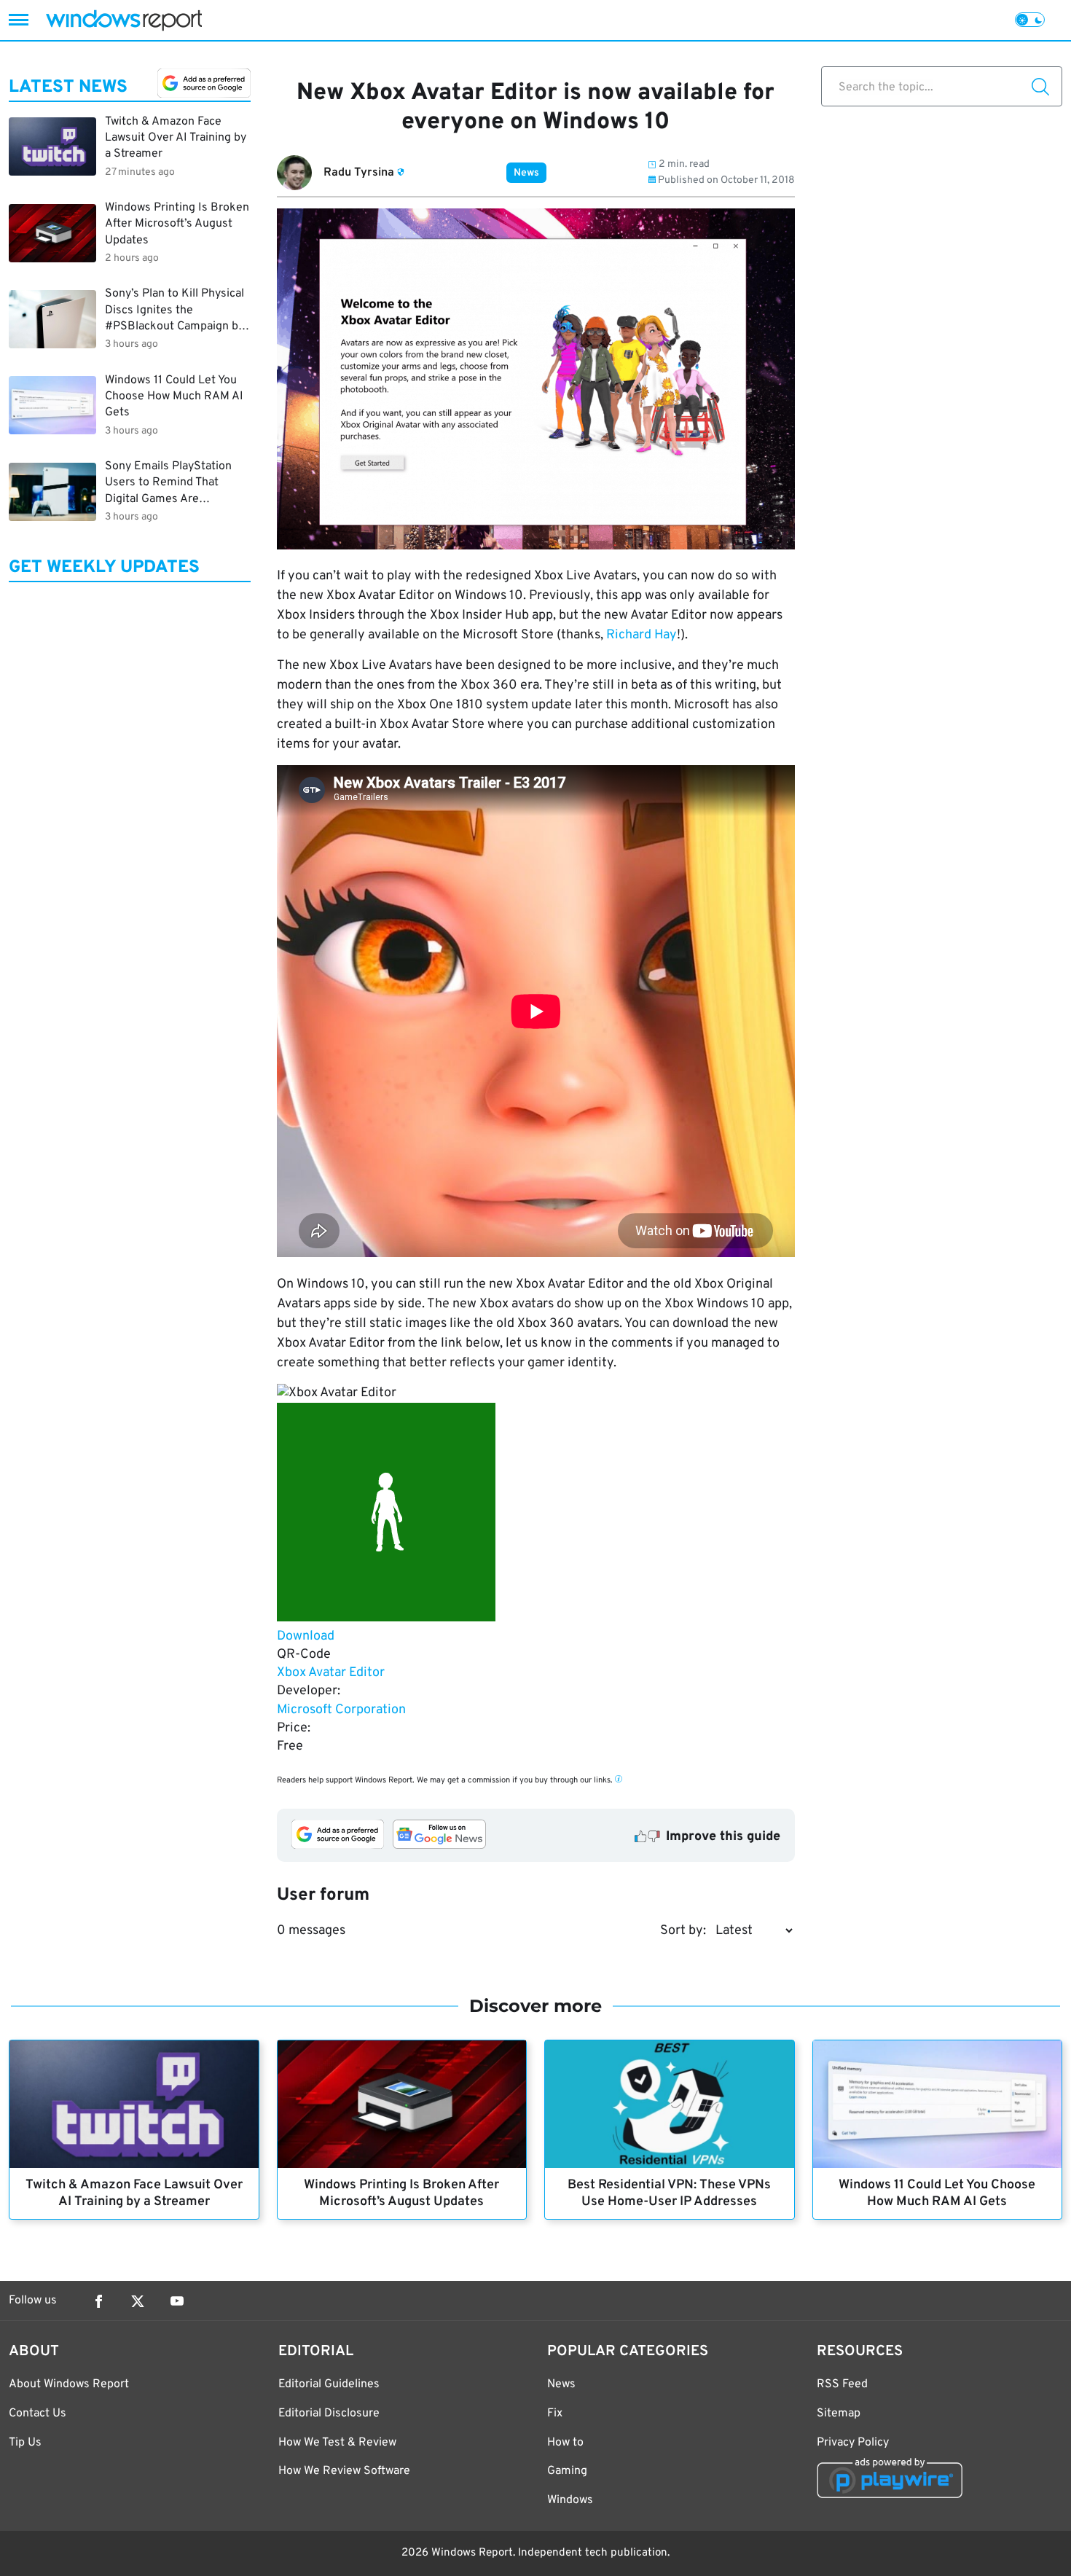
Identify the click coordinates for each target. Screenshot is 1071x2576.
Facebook (98, 2301)
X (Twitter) (138, 2301)
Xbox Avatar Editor (331, 1673)
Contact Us (38, 2413)
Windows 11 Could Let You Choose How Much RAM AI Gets (937, 2193)
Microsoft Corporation (341, 1710)
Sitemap (839, 2413)
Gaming (567, 2471)
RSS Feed (842, 2384)
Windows (570, 2500)
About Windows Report (69, 2384)
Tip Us (25, 2443)
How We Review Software (344, 2471)
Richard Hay (642, 635)
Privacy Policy (853, 2443)
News (526, 173)
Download (306, 1636)
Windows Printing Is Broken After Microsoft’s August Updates (401, 2193)
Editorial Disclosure (329, 2413)
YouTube (177, 2301)
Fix (555, 2413)
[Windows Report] (124, 20)
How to (565, 2443)
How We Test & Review (337, 2443)
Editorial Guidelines (329, 2384)
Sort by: (683, 1931)
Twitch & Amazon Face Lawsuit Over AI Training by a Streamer (134, 2193)
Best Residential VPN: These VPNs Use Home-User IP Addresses (669, 2193)
